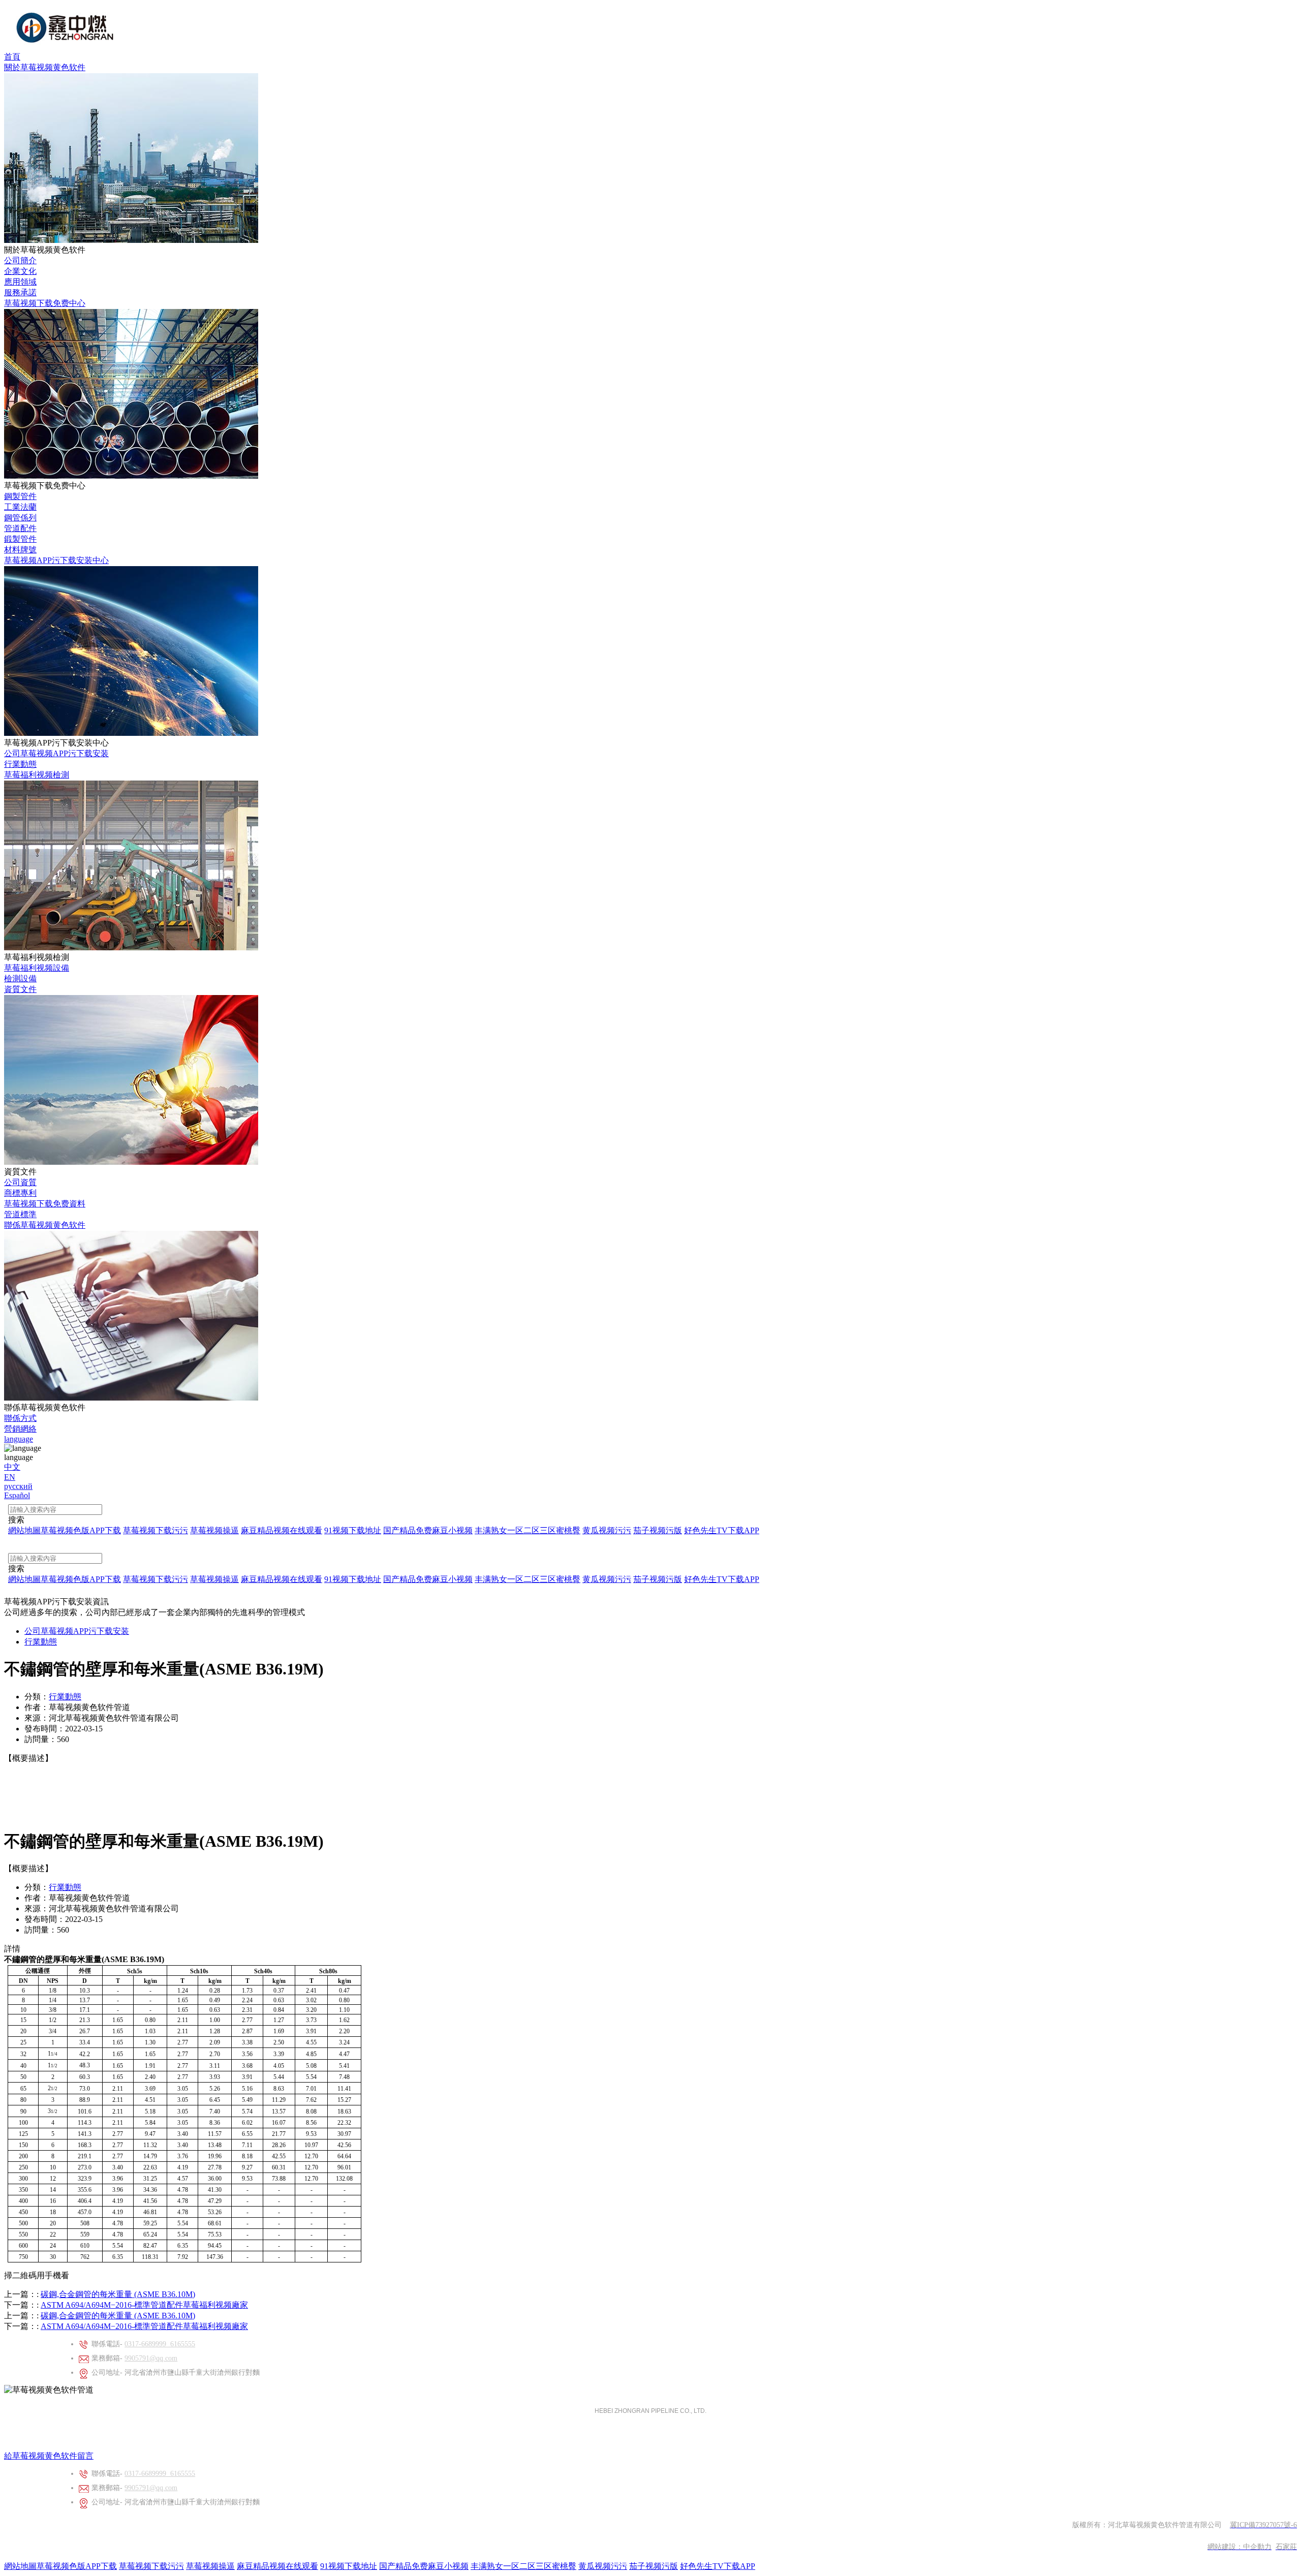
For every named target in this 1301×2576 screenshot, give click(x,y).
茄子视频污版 (654, 2566)
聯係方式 (20, 1418)
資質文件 (20, 989)
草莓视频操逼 (210, 2566)
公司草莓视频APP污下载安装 (56, 753)
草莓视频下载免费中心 (45, 303)
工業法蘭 (20, 507)
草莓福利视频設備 (37, 968)
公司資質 (20, 1182)
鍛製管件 (20, 539)
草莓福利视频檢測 (37, 775)
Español (17, 1495)
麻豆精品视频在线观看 (277, 2566)
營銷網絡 (20, 1429)
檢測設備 (20, 979)
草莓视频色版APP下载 (77, 2566)
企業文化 (20, 271)
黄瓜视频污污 (603, 2566)
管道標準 (20, 1214)
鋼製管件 (20, 496)
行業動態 (20, 764)
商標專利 (20, 1193)
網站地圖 (20, 2566)
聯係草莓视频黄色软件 (45, 1225)
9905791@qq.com (151, 2358)
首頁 (12, 57)
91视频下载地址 (349, 2566)
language (19, 1439)
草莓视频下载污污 (151, 2566)
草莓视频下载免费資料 (45, 1204)
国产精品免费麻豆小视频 (424, 2566)
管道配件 (20, 528)
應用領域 (20, 282)
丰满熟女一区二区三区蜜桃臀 (523, 2566)
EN (10, 1477)
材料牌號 (20, 550)
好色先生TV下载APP (718, 2566)
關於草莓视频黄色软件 (45, 67)
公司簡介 (20, 260)
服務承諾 (20, 292)
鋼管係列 (20, 518)
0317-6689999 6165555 (160, 2344)
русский (18, 1486)
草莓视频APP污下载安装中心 (56, 560)
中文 (12, 1467)
